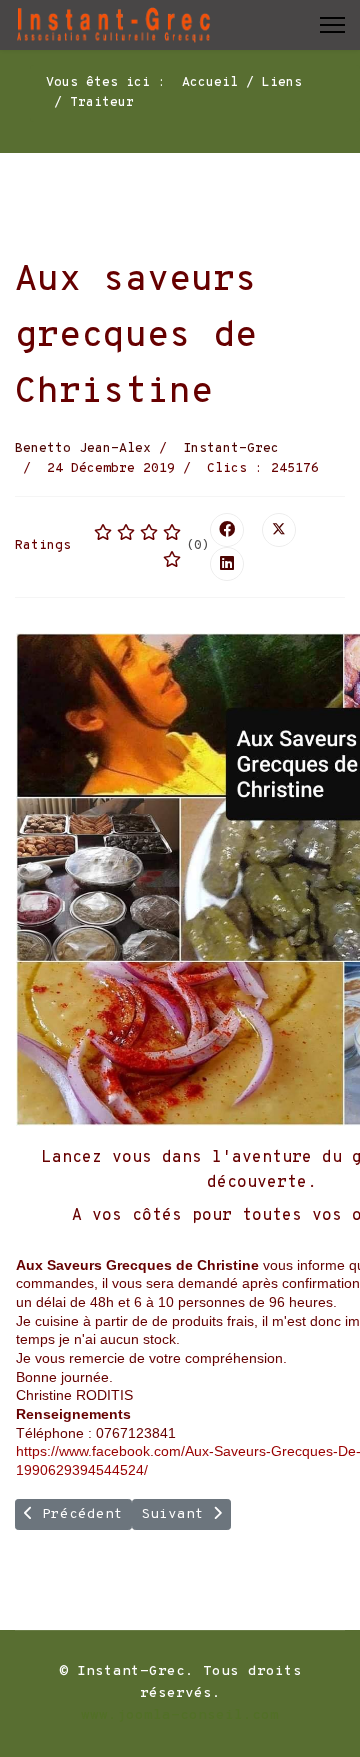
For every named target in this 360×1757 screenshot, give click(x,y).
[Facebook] (227, 530)
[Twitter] (279, 530)
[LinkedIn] (227, 564)
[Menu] (332, 25)
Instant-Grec (231, 449)
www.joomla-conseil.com (180, 1715)
